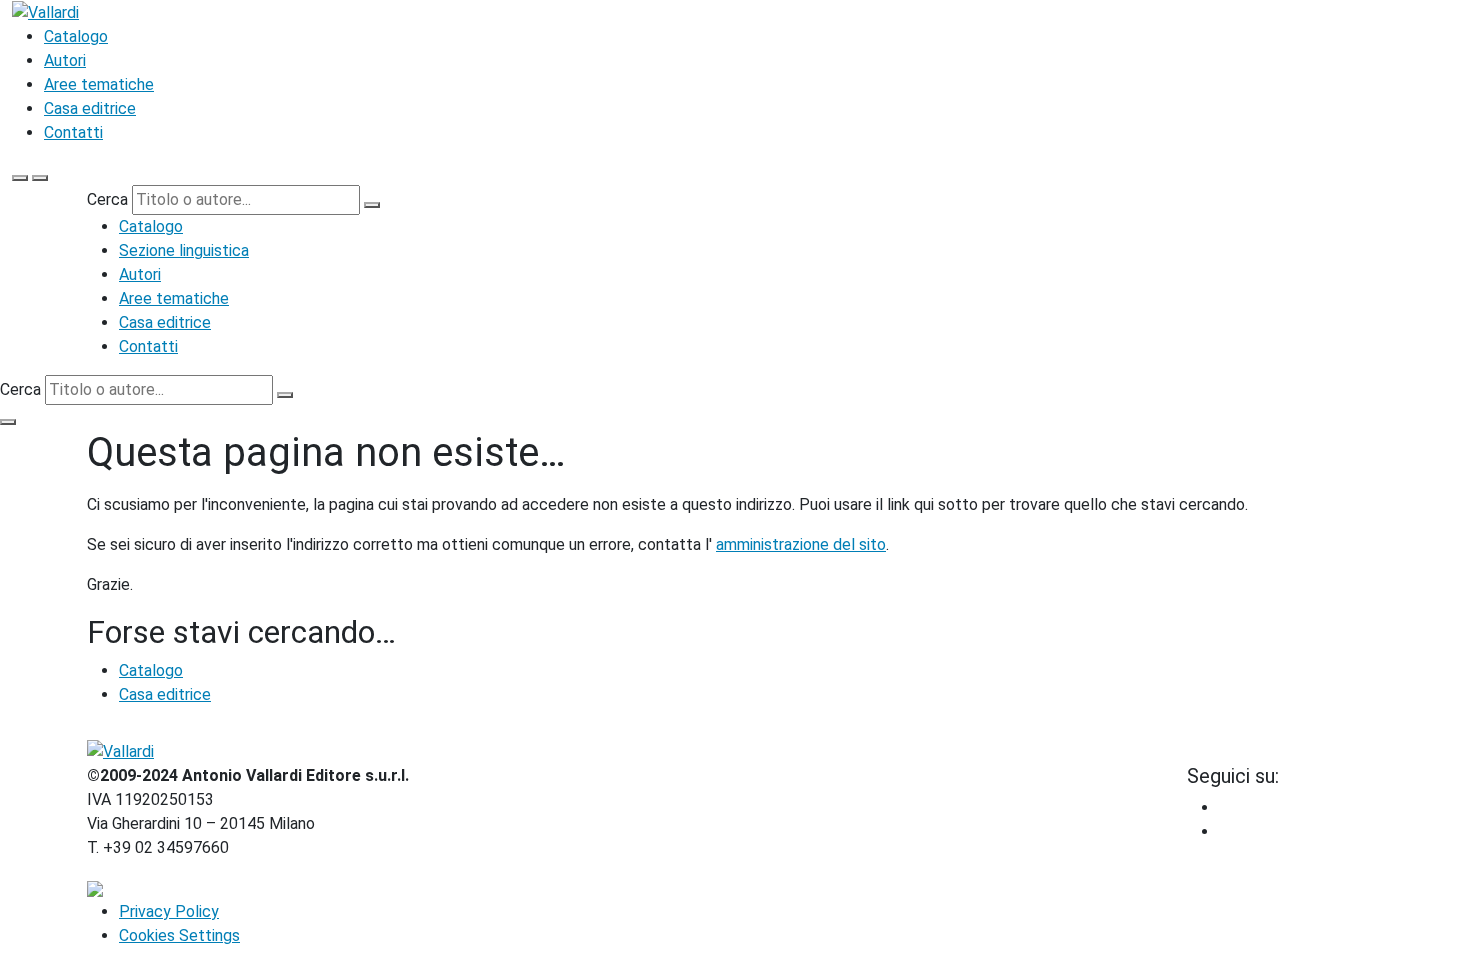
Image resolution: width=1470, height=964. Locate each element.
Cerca (107, 199)
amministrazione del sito (801, 544)
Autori (65, 60)
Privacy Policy (169, 911)
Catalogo (76, 36)
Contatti (73, 132)
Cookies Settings (179, 935)
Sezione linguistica (184, 250)
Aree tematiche (99, 84)
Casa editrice (90, 108)
